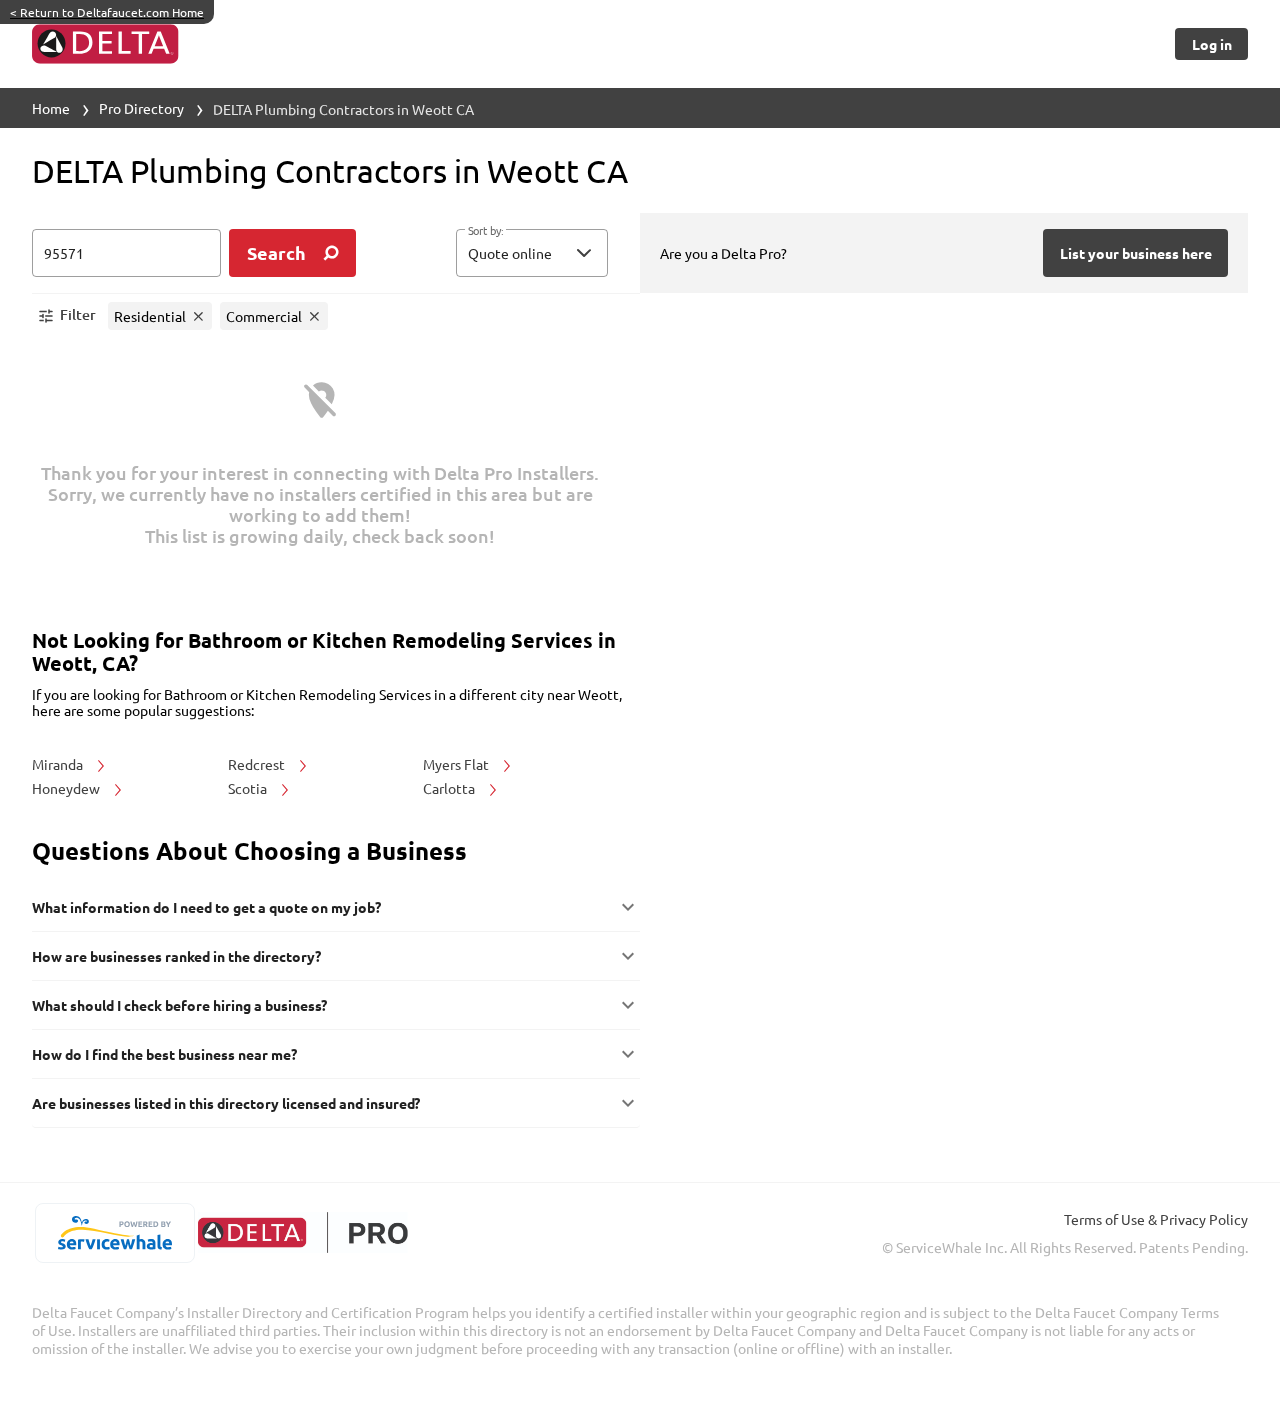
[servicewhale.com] (114, 1233)
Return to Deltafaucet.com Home (107, 12)
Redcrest (258, 764)
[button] (532, 253)
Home (51, 108)
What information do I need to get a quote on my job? (206, 907)
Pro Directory (141, 108)
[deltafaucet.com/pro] (302, 1232)
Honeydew (67, 788)
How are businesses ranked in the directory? (176, 956)
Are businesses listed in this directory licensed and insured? (226, 1103)
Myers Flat (457, 764)
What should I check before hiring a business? (179, 1005)
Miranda (59, 764)
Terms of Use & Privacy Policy (1156, 1219)
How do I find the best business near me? (164, 1054)
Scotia (249, 788)
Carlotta (450, 788)
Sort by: (485, 231)
